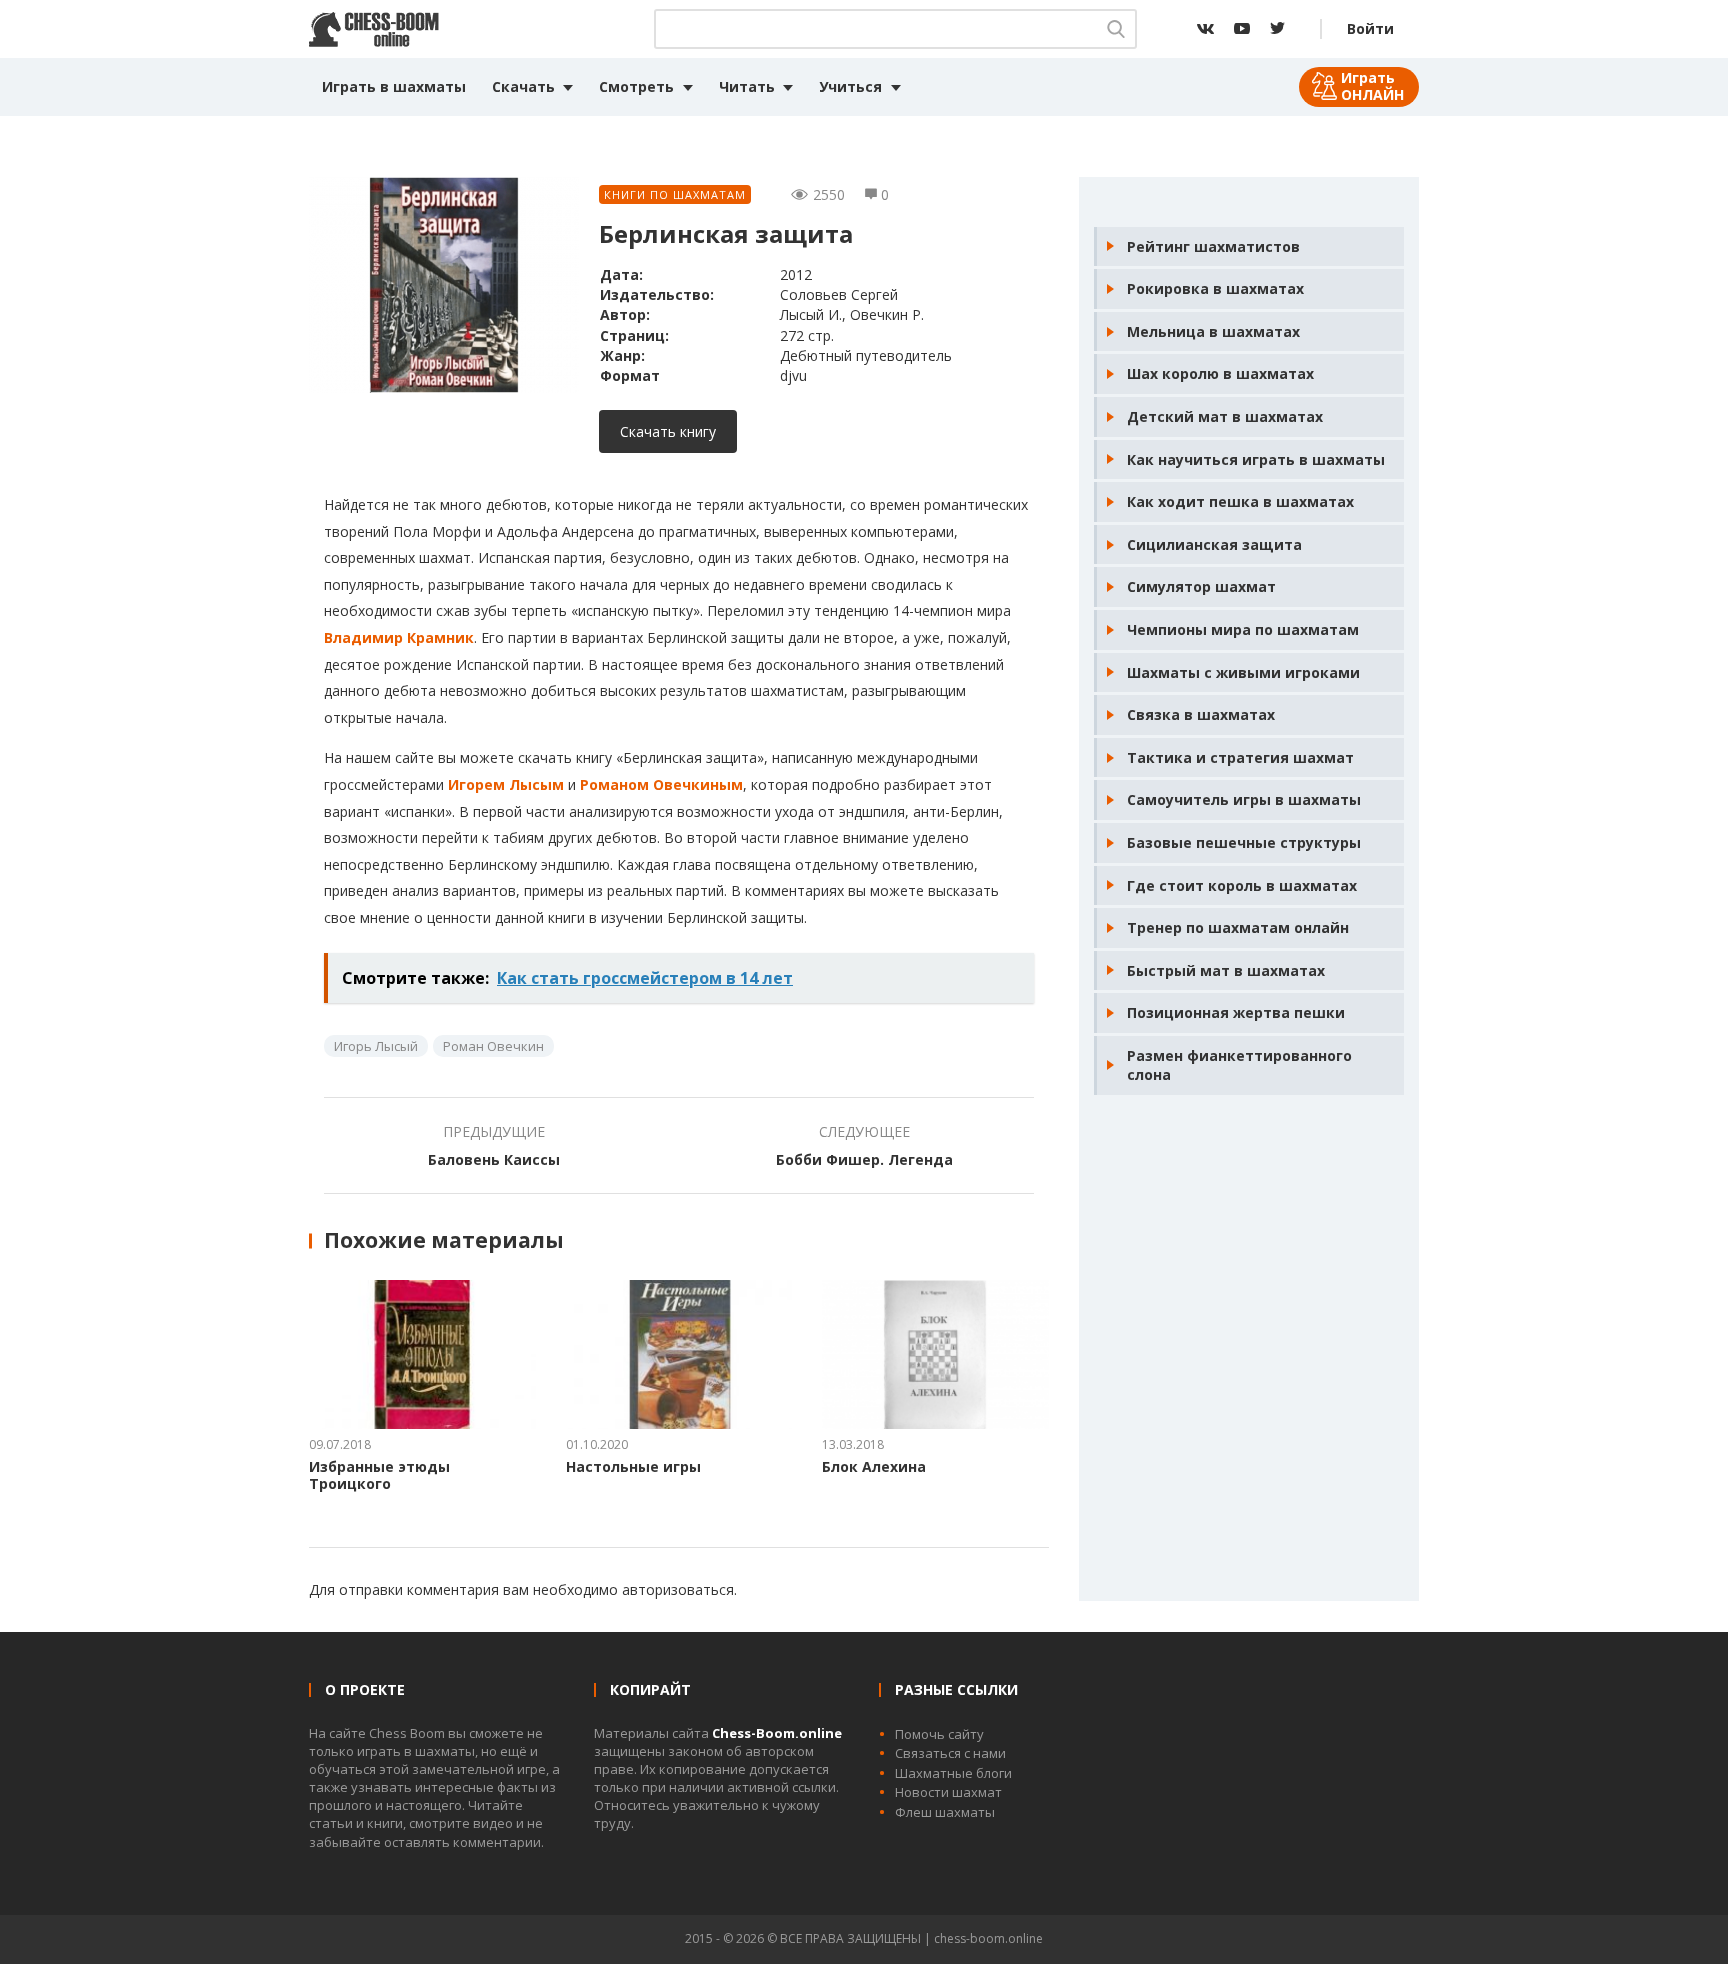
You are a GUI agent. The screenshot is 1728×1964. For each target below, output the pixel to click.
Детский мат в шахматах (1225, 416)
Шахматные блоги (953, 1773)
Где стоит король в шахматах (1242, 885)
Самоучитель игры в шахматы (1244, 799)
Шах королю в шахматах (1220, 373)
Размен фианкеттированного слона (1239, 1065)
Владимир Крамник (399, 637)
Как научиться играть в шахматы (1256, 459)
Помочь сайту (939, 1734)
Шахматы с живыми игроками (1243, 672)
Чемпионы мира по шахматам (1243, 629)
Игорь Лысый (376, 1046)
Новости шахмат (948, 1792)
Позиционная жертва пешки (1236, 1012)
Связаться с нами (950, 1753)
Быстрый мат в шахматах (1226, 970)
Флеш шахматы (945, 1812)
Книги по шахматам (675, 194)
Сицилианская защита (1214, 544)
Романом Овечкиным (661, 784)
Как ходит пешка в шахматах (1240, 501)
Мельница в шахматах (1213, 331)
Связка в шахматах (1201, 714)
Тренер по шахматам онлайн (1238, 927)
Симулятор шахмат (1201, 586)
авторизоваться (678, 1589)
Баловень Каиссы (494, 1159)
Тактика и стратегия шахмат (1240, 757)
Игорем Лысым (506, 784)
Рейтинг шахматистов (1213, 246)
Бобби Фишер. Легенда (864, 1159)
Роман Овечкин (493, 1046)
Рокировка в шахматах (1215, 288)
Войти (1370, 28)
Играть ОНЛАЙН (1372, 86)
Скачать (523, 86)
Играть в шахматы (394, 86)
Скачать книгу (668, 431)
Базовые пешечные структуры (1244, 842)
